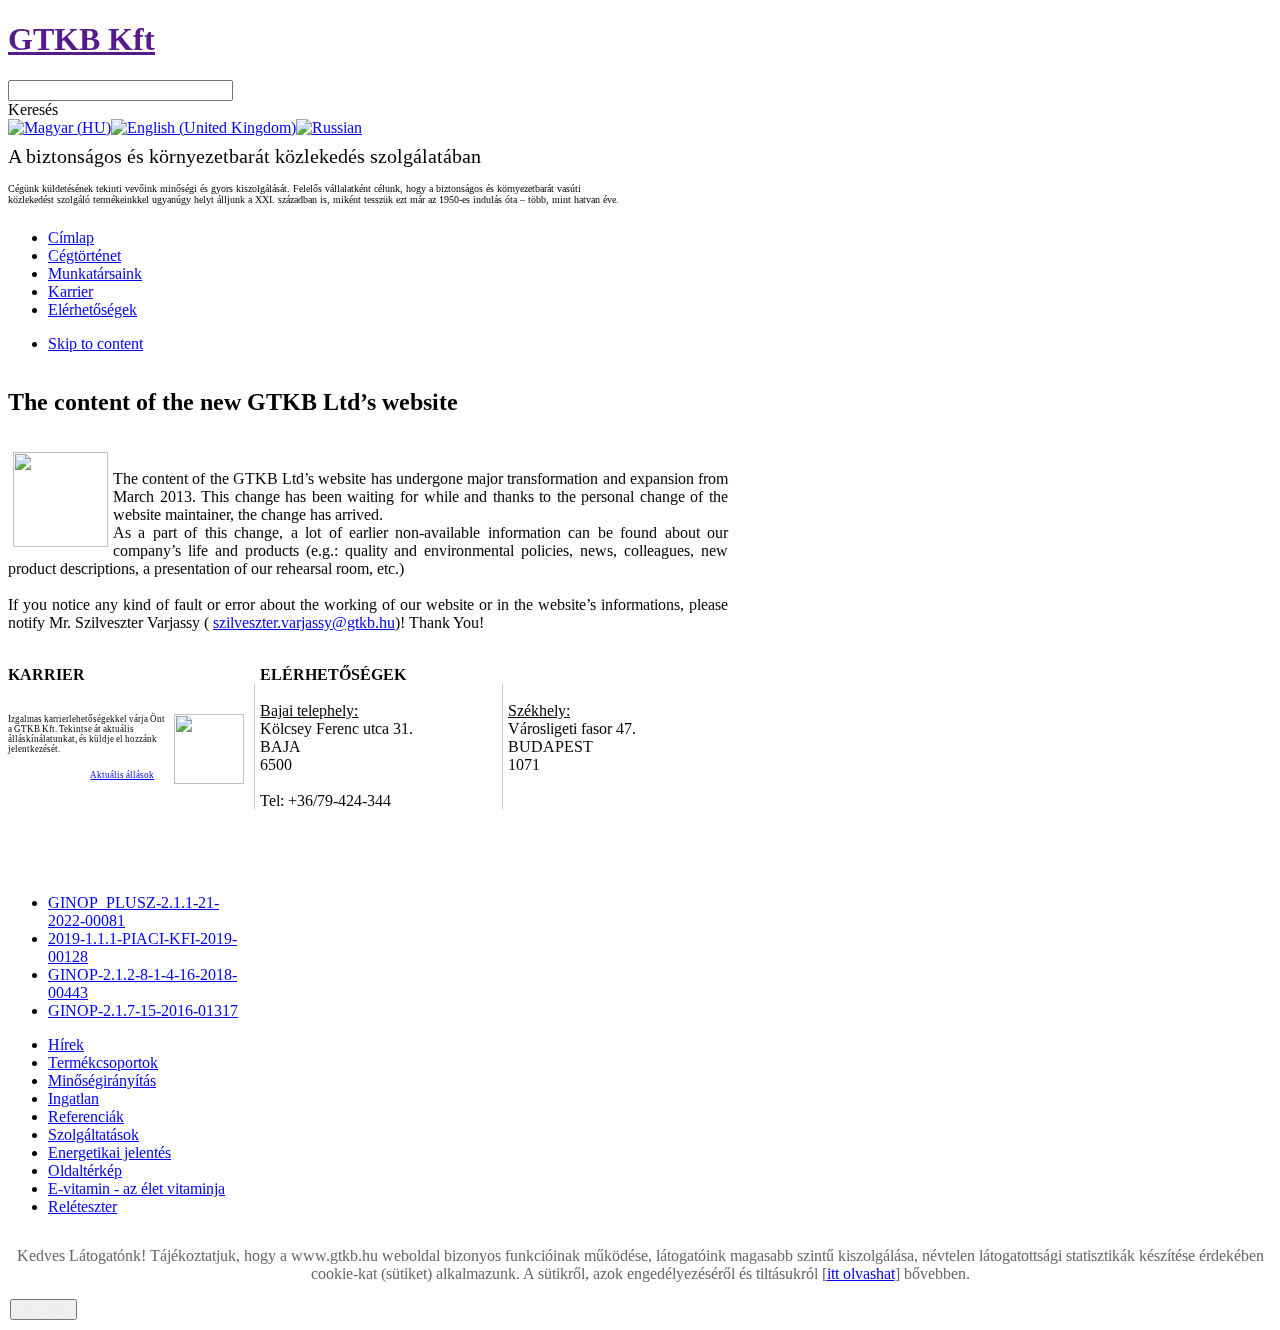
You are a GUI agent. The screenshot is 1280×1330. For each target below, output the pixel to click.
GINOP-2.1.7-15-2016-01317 (143, 1010)
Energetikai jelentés (109, 1152)
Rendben (43, 1309)
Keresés (33, 109)
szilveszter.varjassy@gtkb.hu (304, 622)
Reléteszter (82, 1206)
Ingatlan (73, 1098)
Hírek (66, 1044)
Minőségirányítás (102, 1080)
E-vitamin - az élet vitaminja (136, 1188)
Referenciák (86, 1116)
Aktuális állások (122, 775)
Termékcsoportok (103, 1062)
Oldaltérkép (85, 1170)
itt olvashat (861, 1273)
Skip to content (95, 343)
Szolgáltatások (93, 1134)
